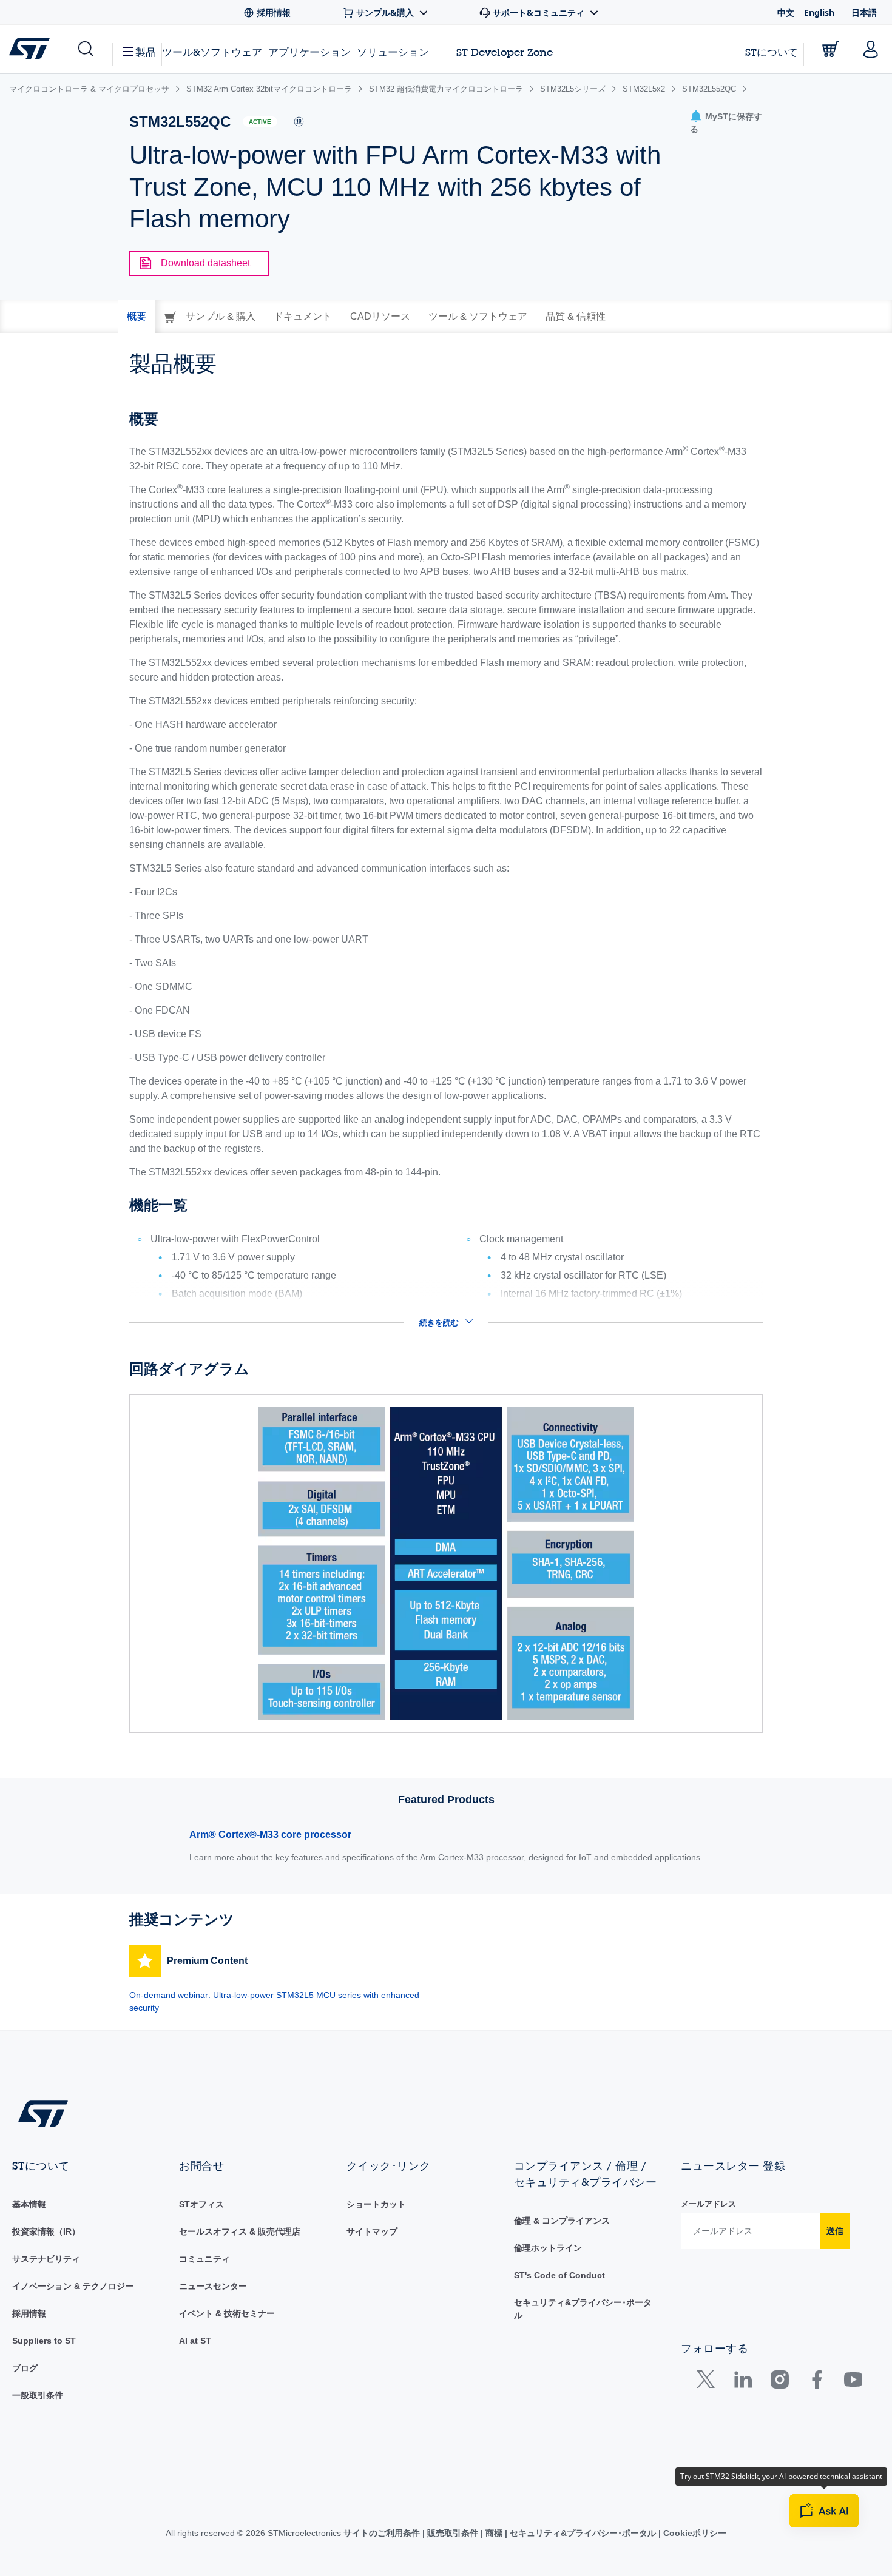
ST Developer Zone (505, 52)
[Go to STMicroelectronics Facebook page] (816, 2382)
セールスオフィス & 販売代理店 (240, 2231)
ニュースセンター (213, 2286)
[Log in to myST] (871, 49)
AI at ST (195, 2341)
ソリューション (393, 52)
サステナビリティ (46, 2259)
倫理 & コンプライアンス (562, 2221)
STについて (772, 52)
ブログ (25, 2368)
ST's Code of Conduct (559, 2275)
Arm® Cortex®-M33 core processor (270, 1834)
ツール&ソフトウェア (212, 52)
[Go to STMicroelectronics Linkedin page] (742, 2382)
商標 (494, 2533)
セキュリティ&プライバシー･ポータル (583, 2533)
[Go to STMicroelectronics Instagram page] (779, 2382)
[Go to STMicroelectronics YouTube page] (853, 2382)
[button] (85, 49)
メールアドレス (708, 2204)
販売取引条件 (453, 2533)
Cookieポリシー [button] (694, 2533)
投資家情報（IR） (46, 2231)
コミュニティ (204, 2259)
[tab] (137, 317)
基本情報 (29, 2204)
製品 (146, 52)
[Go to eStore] (831, 49)
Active (260, 122)
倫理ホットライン (548, 2248)
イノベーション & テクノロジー (73, 2286)
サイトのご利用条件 (383, 2533)
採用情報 (29, 2313)
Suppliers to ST (44, 2341)
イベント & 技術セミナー (227, 2313)
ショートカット (376, 2204)
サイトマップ (372, 2231)
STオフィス (201, 2204)
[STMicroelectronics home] (32, 49)
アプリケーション (309, 52)
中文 (786, 12)
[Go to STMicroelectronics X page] (708, 2382)
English (819, 12)
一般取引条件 (38, 2395)
